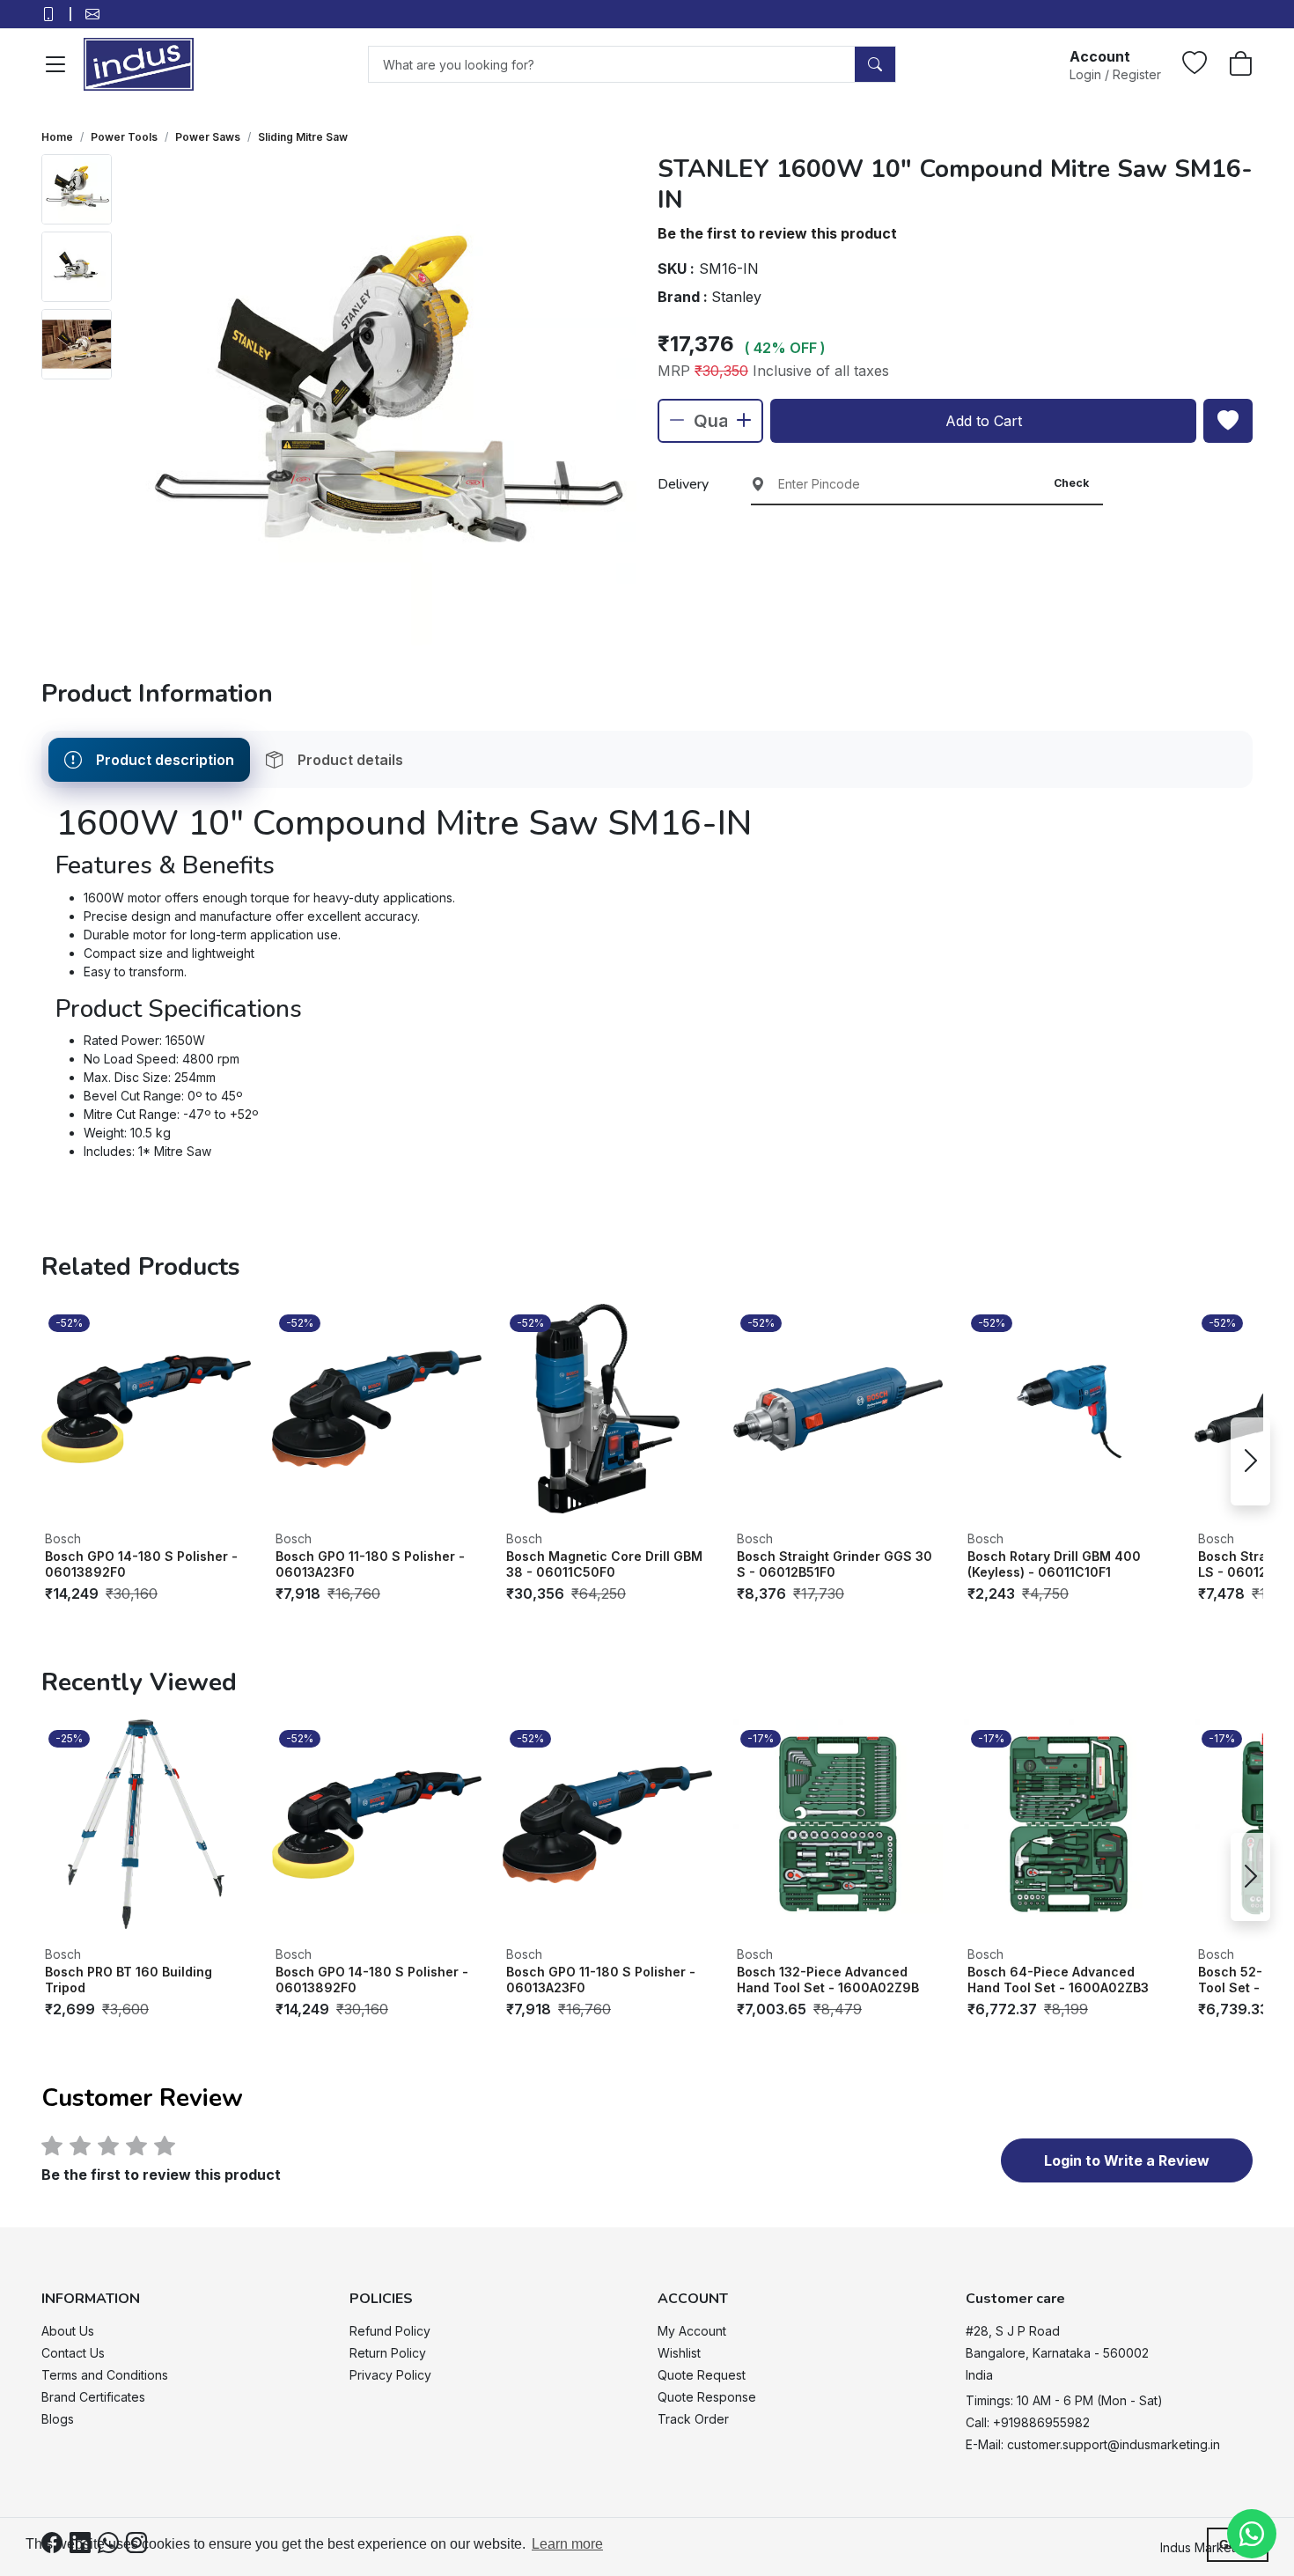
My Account (692, 2331)
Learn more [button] (567, 2544)
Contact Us (73, 2353)
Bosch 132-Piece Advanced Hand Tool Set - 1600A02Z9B (828, 1980)
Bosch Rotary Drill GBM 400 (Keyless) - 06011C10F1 (1054, 1564)
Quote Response (707, 2397)
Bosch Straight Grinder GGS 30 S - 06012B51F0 (834, 1564)
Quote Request (702, 2375)
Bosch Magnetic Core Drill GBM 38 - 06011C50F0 (604, 1564)
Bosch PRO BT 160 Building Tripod (129, 1980)
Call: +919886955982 (1028, 2422)
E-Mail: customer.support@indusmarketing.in (1093, 2444)
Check (1071, 483)
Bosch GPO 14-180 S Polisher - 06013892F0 (141, 1564)
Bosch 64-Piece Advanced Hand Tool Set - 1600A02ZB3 (1058, 1980)
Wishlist (679, 2353)
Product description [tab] (165, 760)
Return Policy (388, 2353)
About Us (68, 2331)
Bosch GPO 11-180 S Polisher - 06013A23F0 (370, 1564)
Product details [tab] (350, 760)
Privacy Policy (390, 2375)
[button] (1115, 64)
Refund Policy (390, 2331)
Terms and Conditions (105, 2375)
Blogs (58, 2419)
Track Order (693, 2419)
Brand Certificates (93, 2397)
